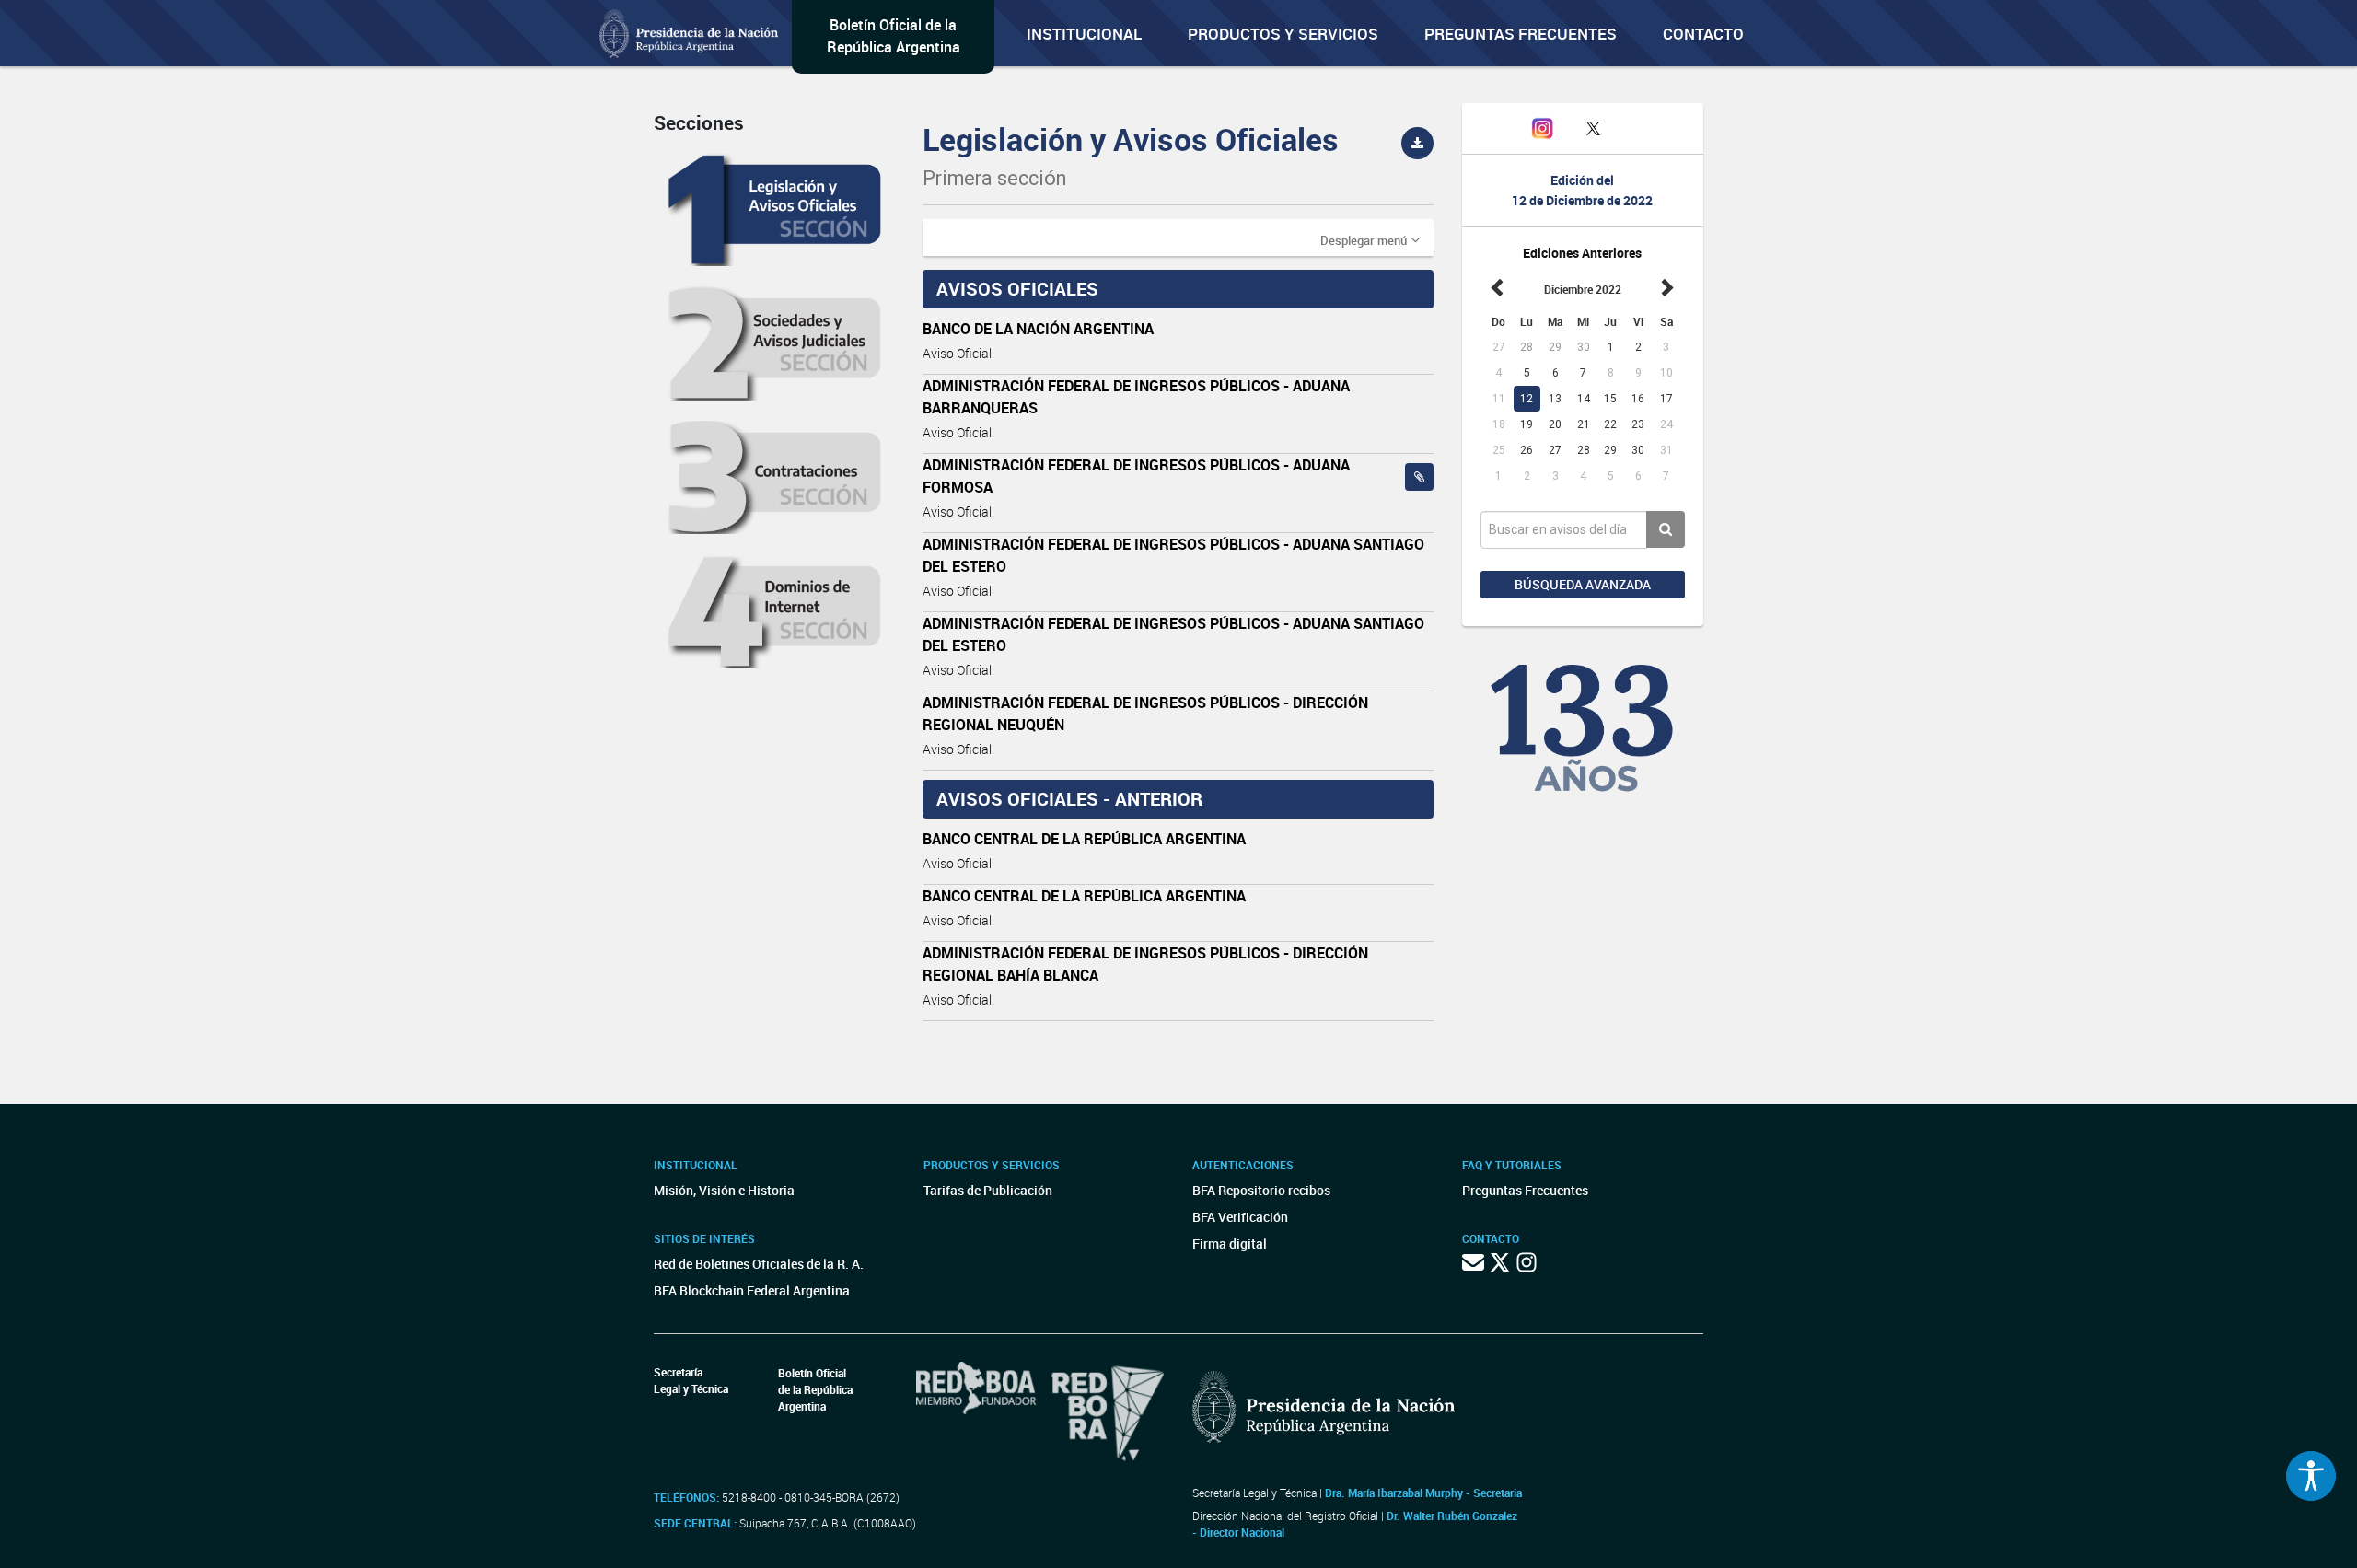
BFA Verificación (1240, 1217)
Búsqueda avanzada (1583, 584)
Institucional (1084, 34)
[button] (1370, 239)
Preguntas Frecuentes (1521, 34)
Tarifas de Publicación (988, 1190)
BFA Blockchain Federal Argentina (752, 1290)
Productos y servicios (1283, 34)
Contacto (1703, 34)
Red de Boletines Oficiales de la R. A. (759, 1264)
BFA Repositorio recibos (1261, 1190)
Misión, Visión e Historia (724, 1190)
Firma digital (1230, 1243)
